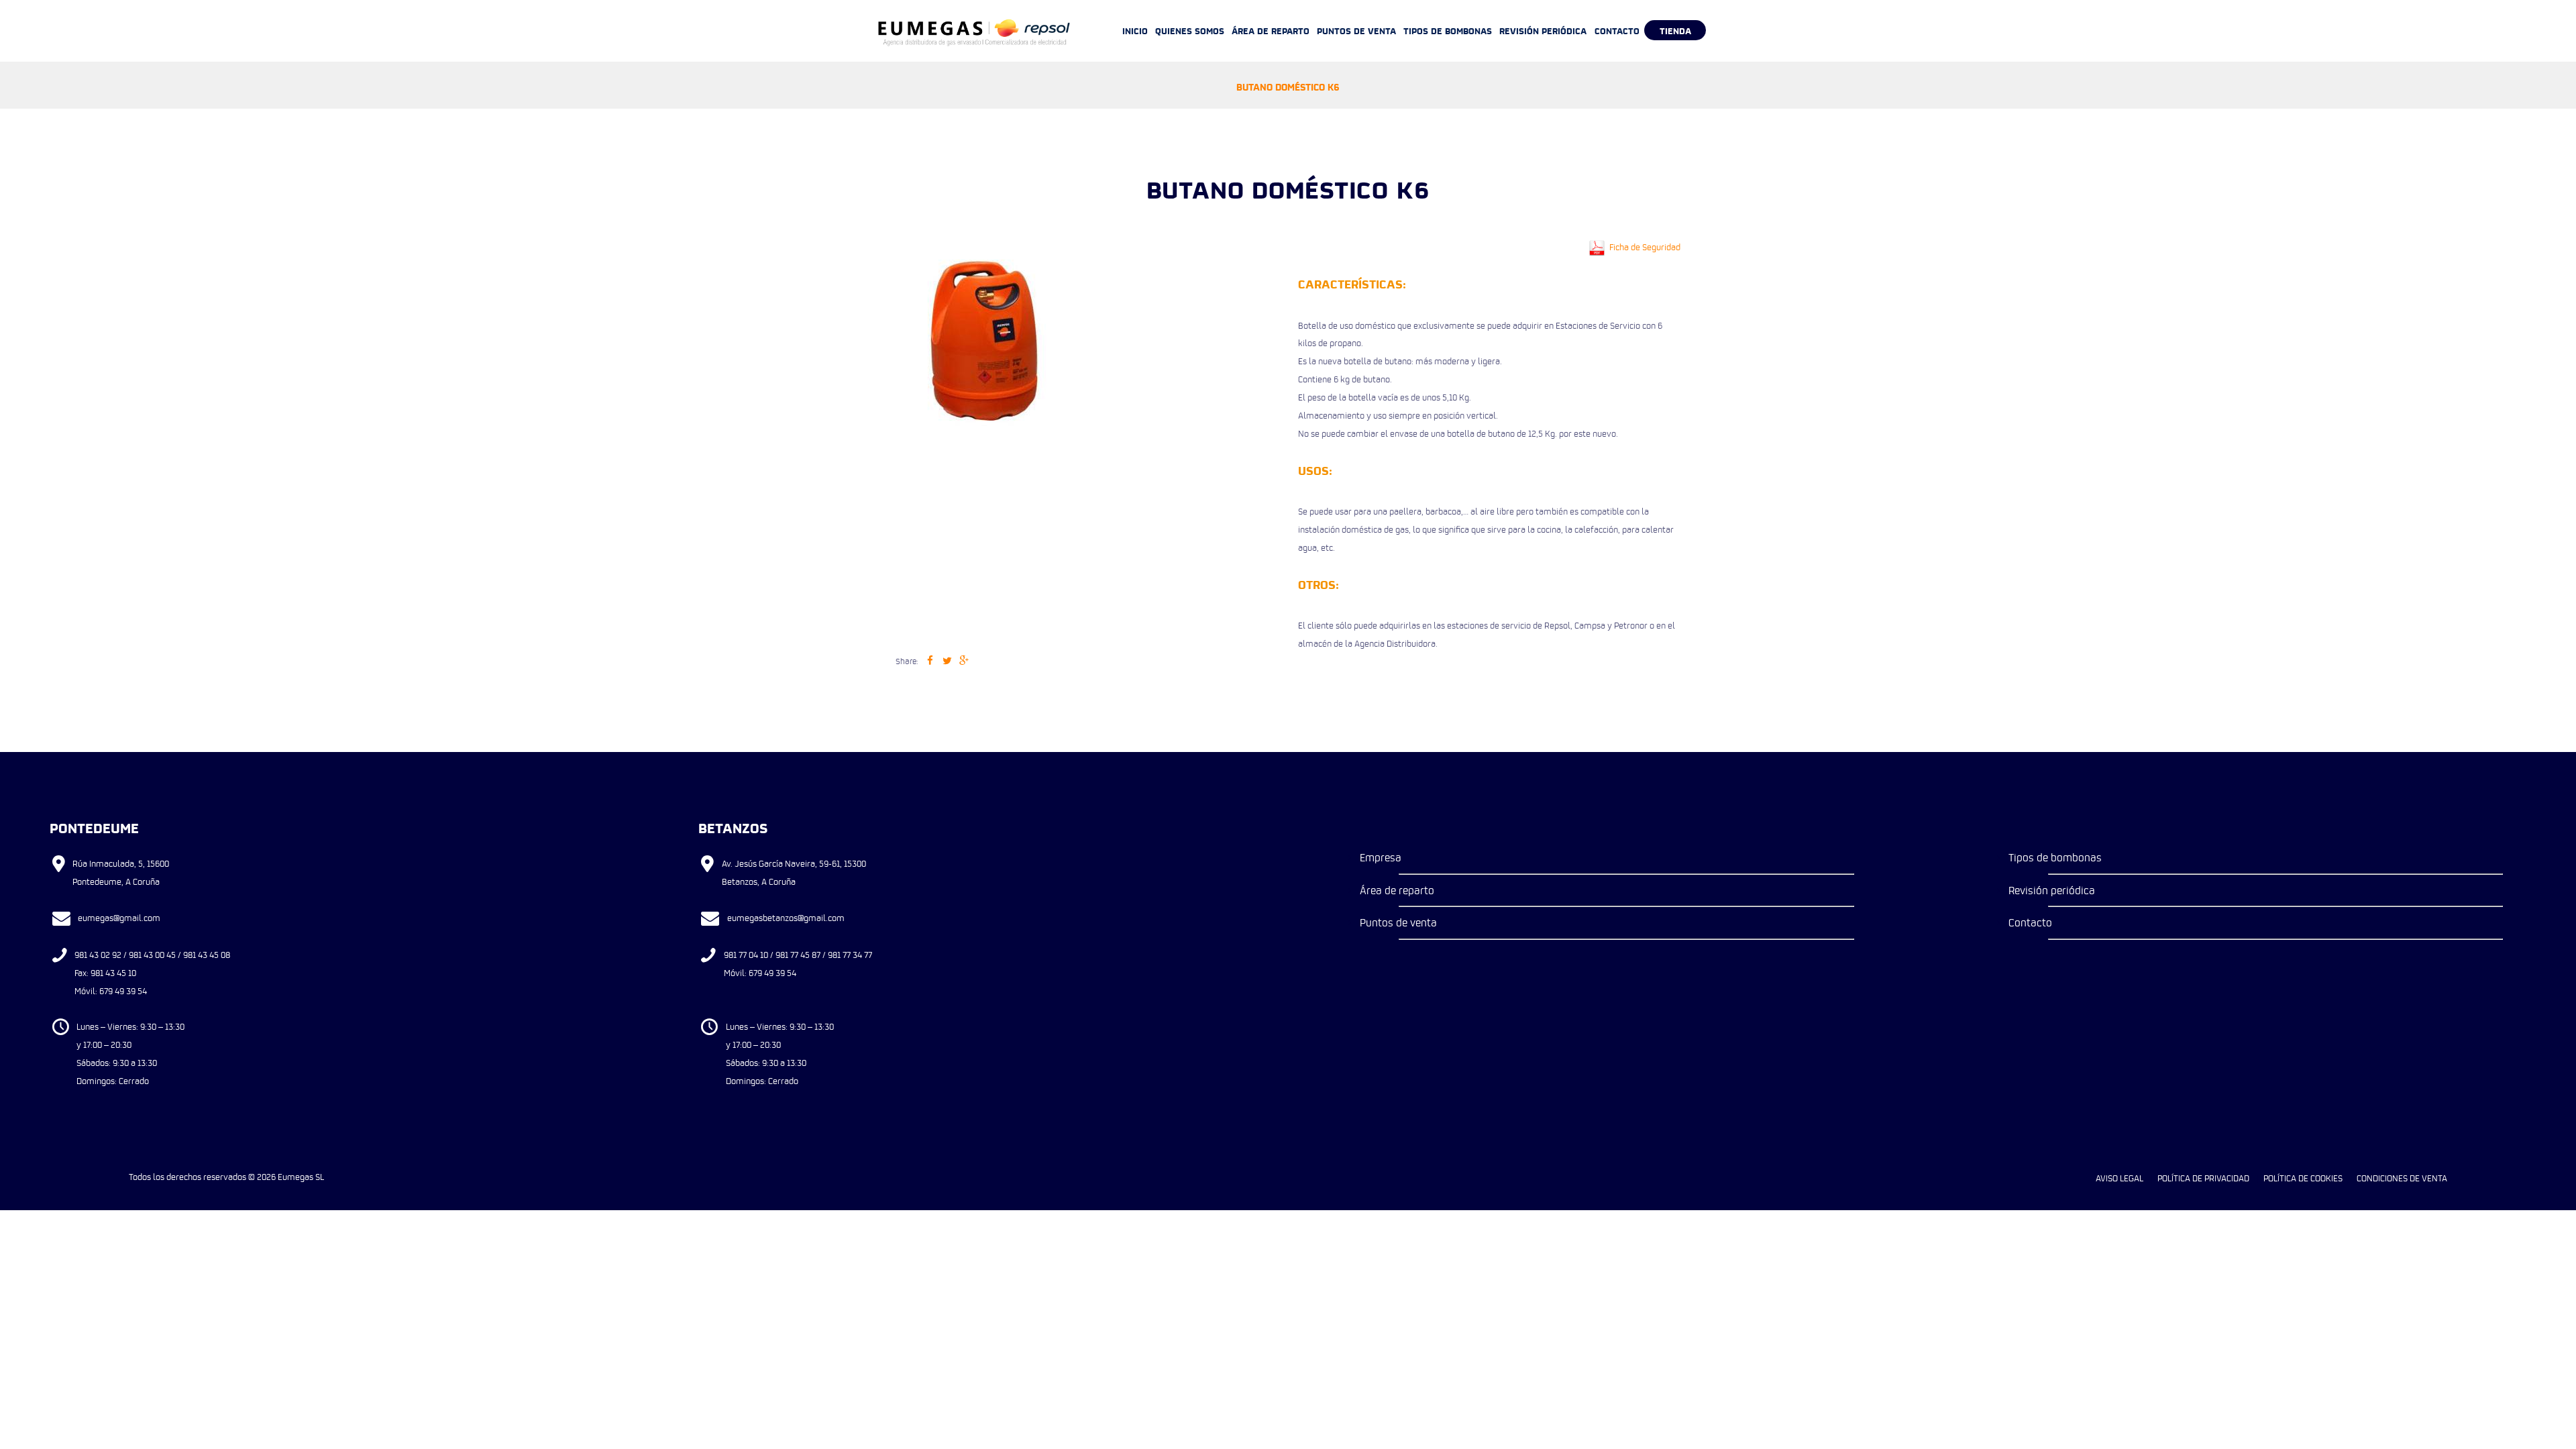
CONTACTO (1617, 30)
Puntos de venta (1398, 922)
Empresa (1381, 857)
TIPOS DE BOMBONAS (1448, 30)
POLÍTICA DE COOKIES (2303, 1178)
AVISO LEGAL (2119, 1178)
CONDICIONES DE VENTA (2402, 1178)
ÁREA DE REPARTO (1271, 30)
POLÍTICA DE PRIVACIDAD (2203, 1178)
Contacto (2030, 922)
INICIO (1135, 30)
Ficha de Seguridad (1644, 247)
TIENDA (1675, 30)
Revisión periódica (2052, 890)
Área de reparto (1397, 890)
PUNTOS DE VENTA (1356, 30)
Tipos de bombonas (2055, 857)
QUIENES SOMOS (1190, 30)
